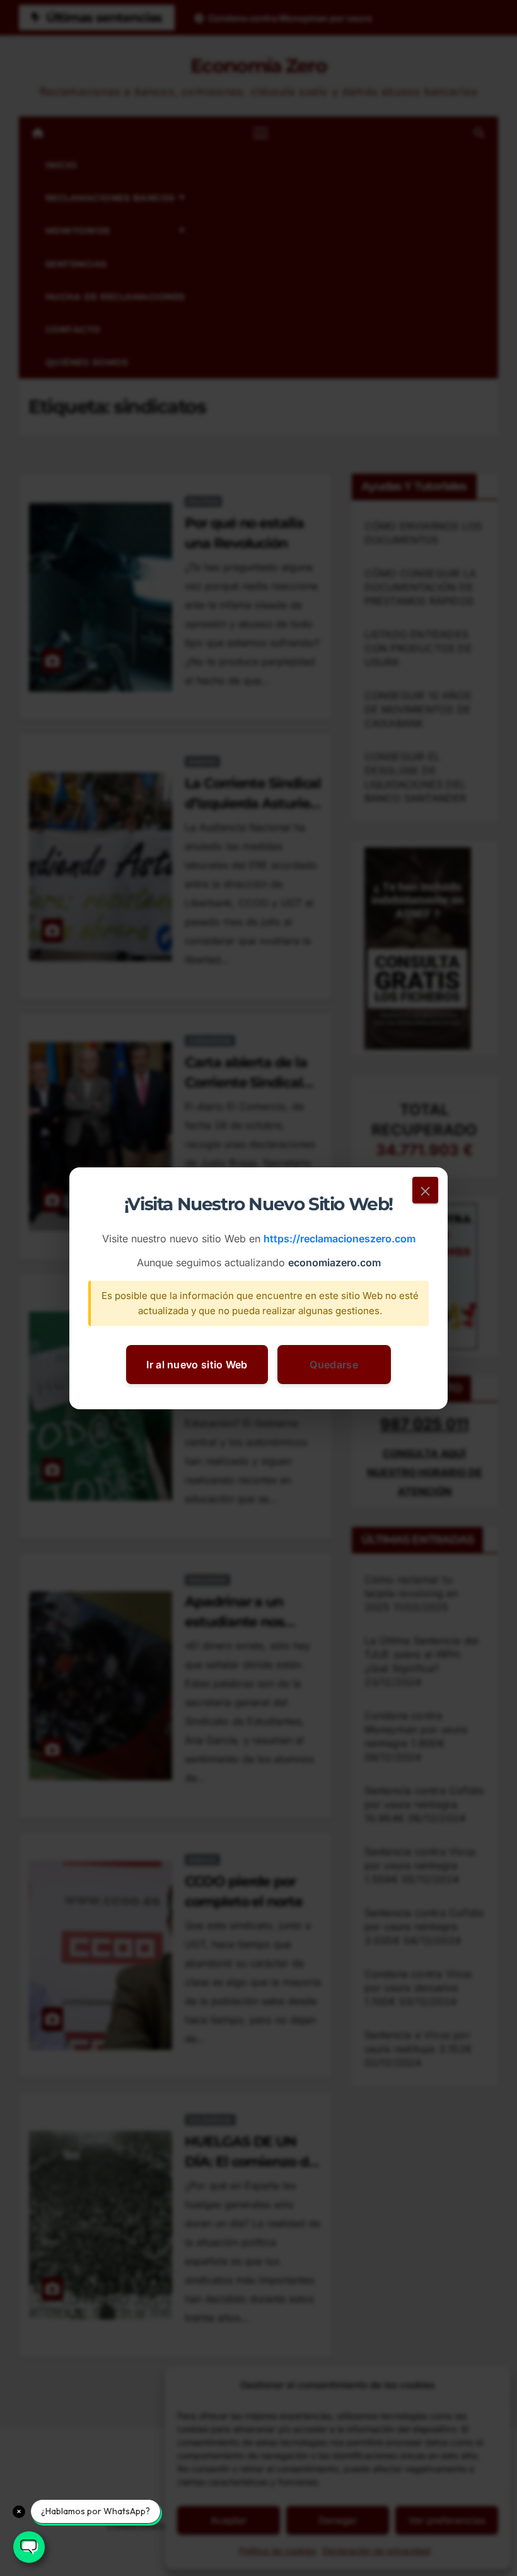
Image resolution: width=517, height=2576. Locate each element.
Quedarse (334, 1364)
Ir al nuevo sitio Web (197, 1364)
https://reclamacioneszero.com (340, 1239)
